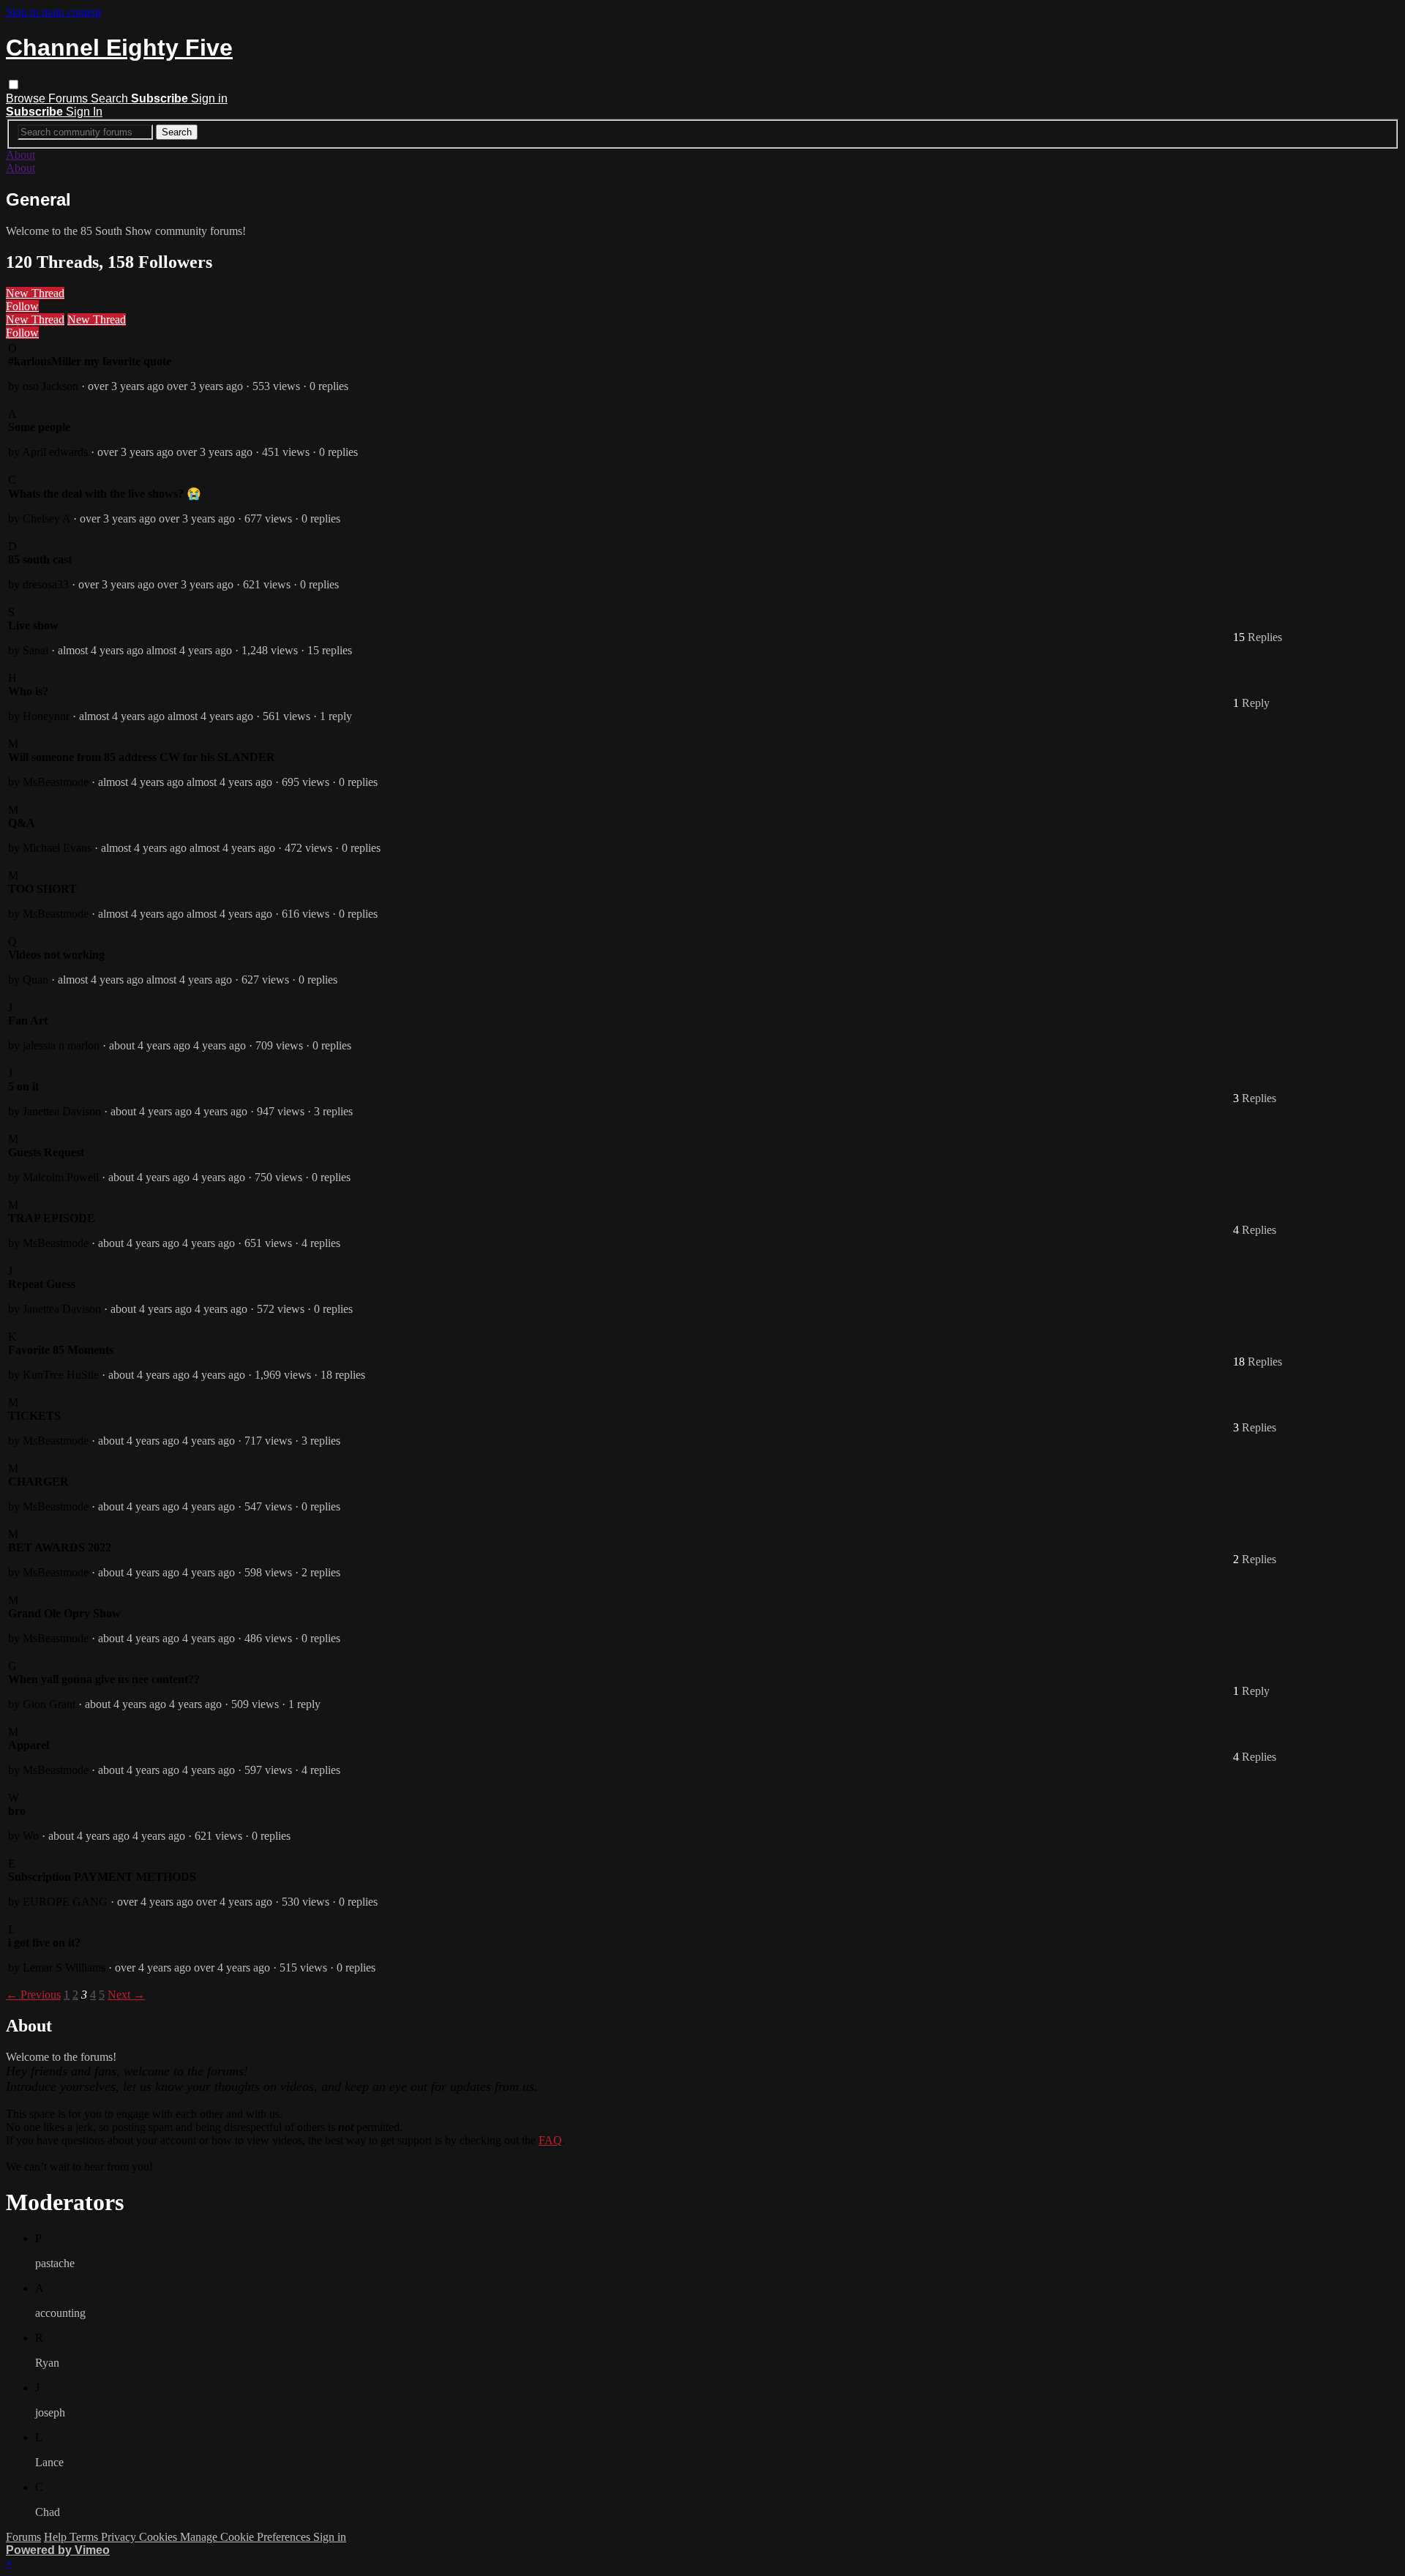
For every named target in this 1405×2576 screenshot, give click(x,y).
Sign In (84, 112)
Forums (70, 98)
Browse (27, 98)
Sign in (209, 98)
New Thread (35, 293)
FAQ (550, 2140)
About (20, 155)
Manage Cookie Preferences (247, 2537)
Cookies (160, 2537)
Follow (22, 306)
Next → (126, 1995)
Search (111, 98)
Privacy (120, 2537)
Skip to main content (53, 12)
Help (57, 2537)
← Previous (33, 1995)
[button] (14, 85)
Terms (85, 2537)
